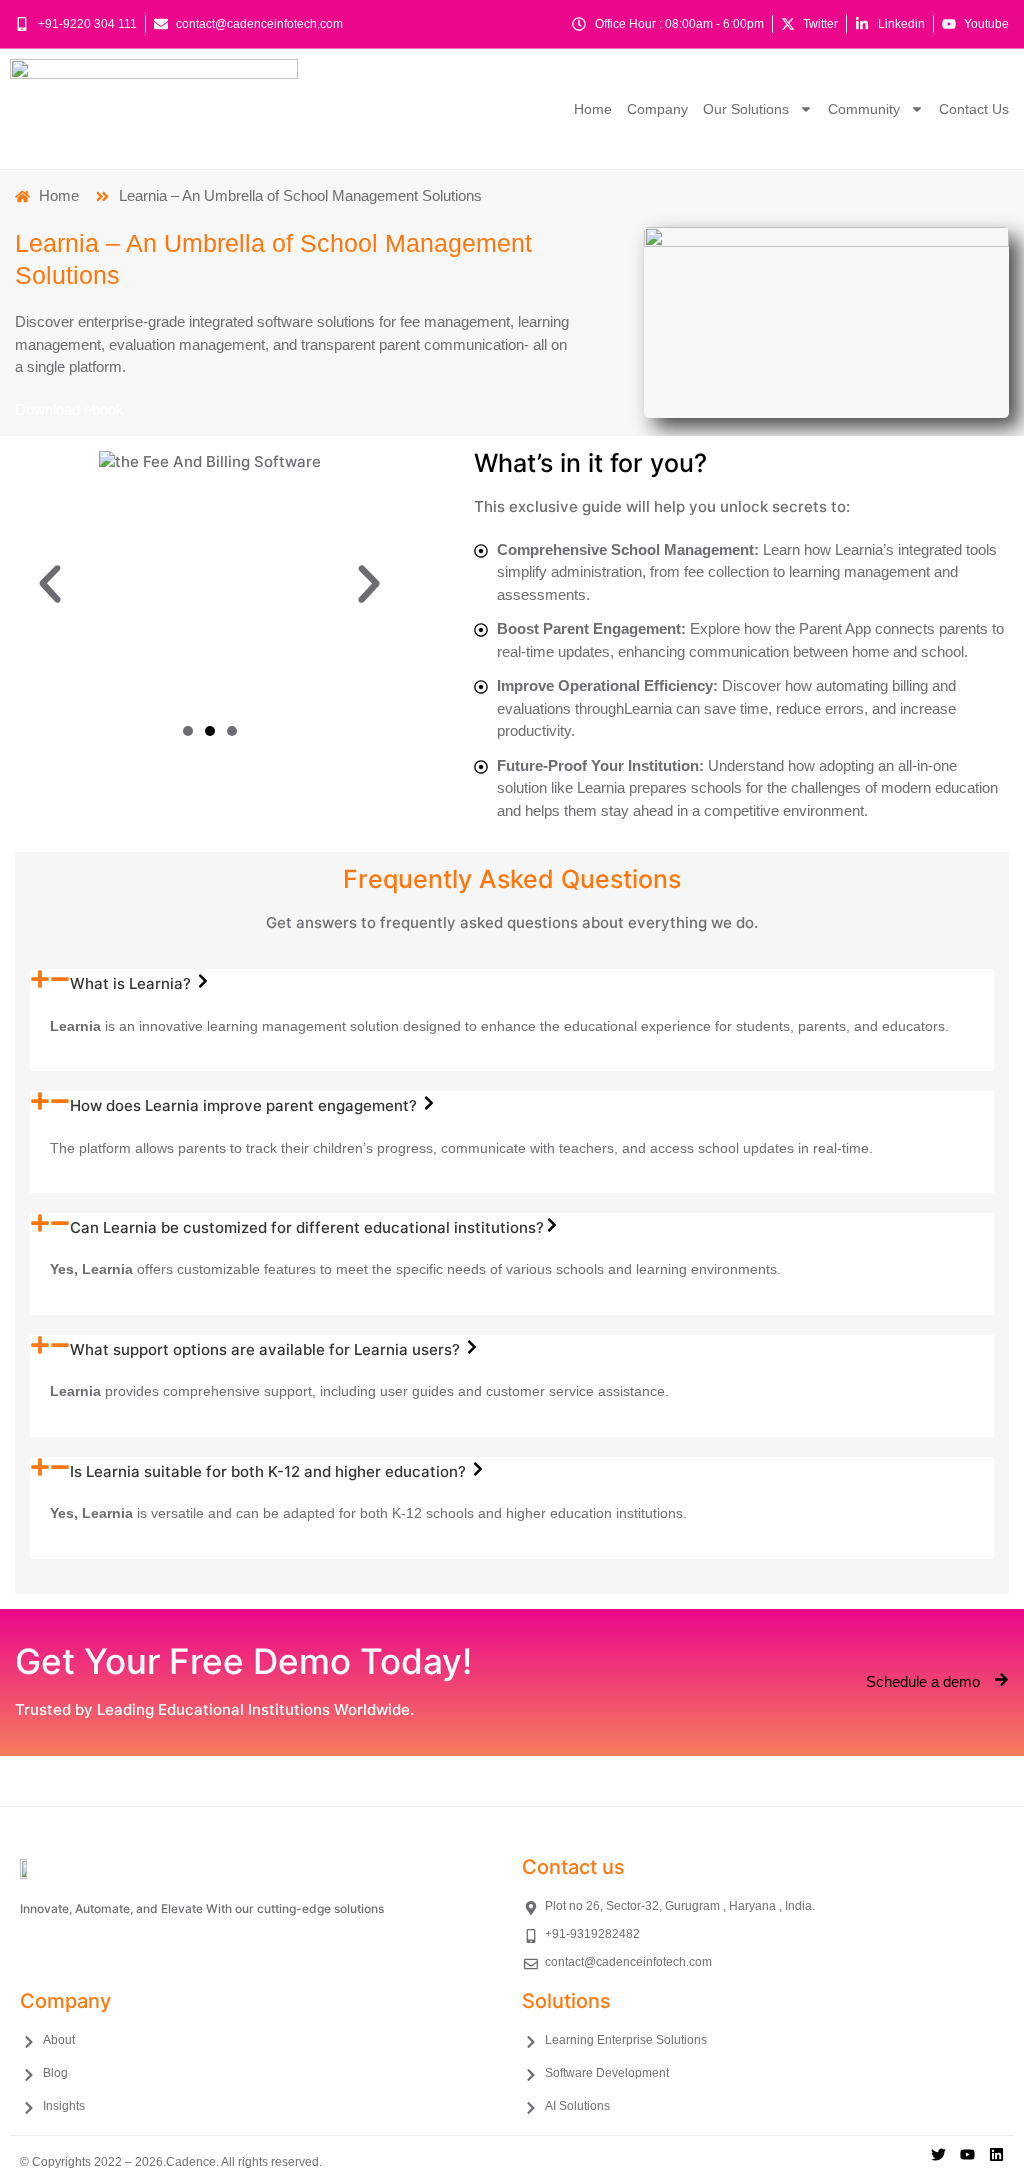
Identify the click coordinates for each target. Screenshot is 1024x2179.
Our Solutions (746, 109)
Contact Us (974, 109)
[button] (50, 584)
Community (864, 109)
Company (657, 109)
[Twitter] (938, 2154)
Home (593, 109)
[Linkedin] (996, 2154)
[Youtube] (967, 2154)
